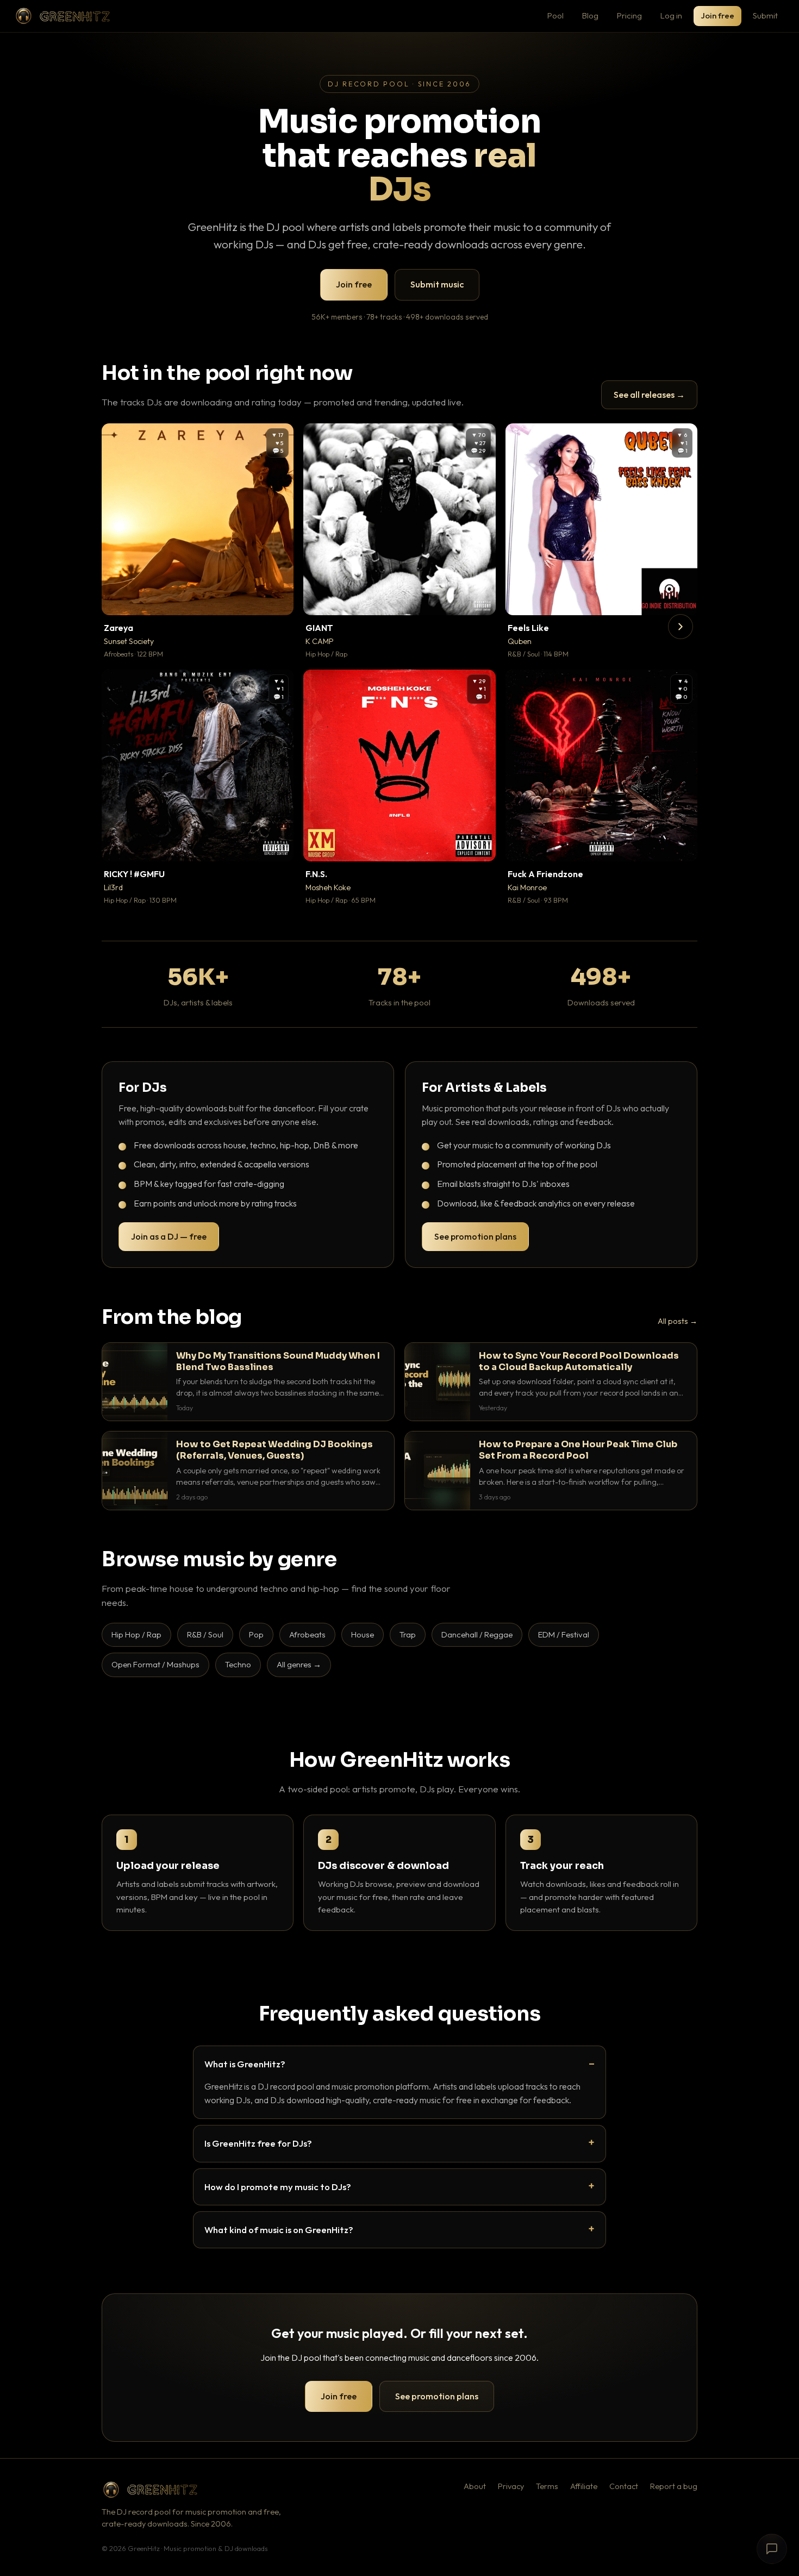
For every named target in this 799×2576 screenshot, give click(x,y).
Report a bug (674, 2486)
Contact (624, 2486)
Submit (765, 15)
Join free (717, 15)
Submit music (437, 284)
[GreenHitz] (63, 16)
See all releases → (649, 395)
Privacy (511, 2486)
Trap (408, 1634)
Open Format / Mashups (155, 1664)
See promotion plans (475, 1236)
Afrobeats (307, 1634)
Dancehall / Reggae (477, 1634)
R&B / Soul (205, 1634)
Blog (590, 15)
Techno (238, 1664)
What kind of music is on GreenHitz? (279, 2230)
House (363, 1634)
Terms (547, 2486)
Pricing (629, 15)
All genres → (299, 1664)
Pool (555, 15)
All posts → (678, 1321)
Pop (256, 1634)
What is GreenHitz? (245, 2064)
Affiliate (584, 2486)
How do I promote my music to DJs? (278, 2187)
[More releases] (681, 627)
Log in (671, 15)
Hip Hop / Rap (136, 1634)
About (475, 2486)
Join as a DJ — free (169, 1236)
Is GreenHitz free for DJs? (258, 2143)
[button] (278, 599)
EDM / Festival (564, 1634)
